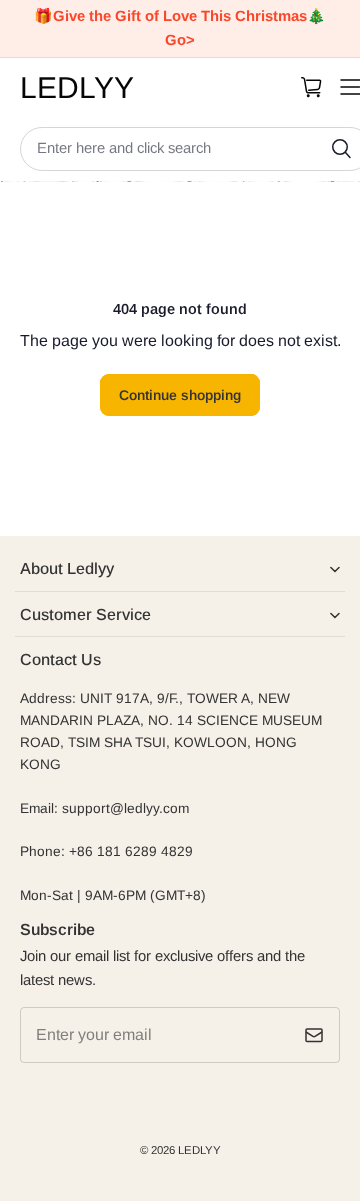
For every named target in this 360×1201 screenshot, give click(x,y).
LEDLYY (199, 1150)
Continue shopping (180, 395)
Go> (180, 40)
